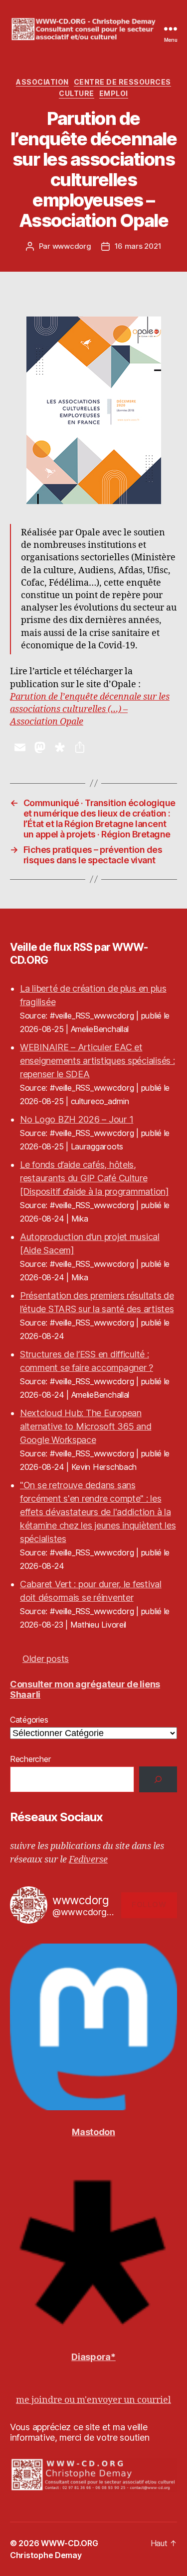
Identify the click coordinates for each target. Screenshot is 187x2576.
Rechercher (30, 1759)
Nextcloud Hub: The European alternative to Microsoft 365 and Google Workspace (86, 1426)
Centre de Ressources (122, 82)
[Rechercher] (158, 1779)
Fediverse (88, 1860)
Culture (77, 93)
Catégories (29, 1720)
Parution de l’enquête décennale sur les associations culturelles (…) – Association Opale (90, 709)
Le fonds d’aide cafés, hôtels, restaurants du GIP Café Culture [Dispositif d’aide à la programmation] (94, 1178)
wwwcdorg (72, 246)
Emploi (114, 93)
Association (42, 82)
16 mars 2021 (138, 246)
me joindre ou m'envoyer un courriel (93, 2400)
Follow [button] (149, 1905)
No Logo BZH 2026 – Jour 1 (77, 1119)
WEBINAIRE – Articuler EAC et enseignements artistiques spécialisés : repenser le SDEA (97, 1061)
